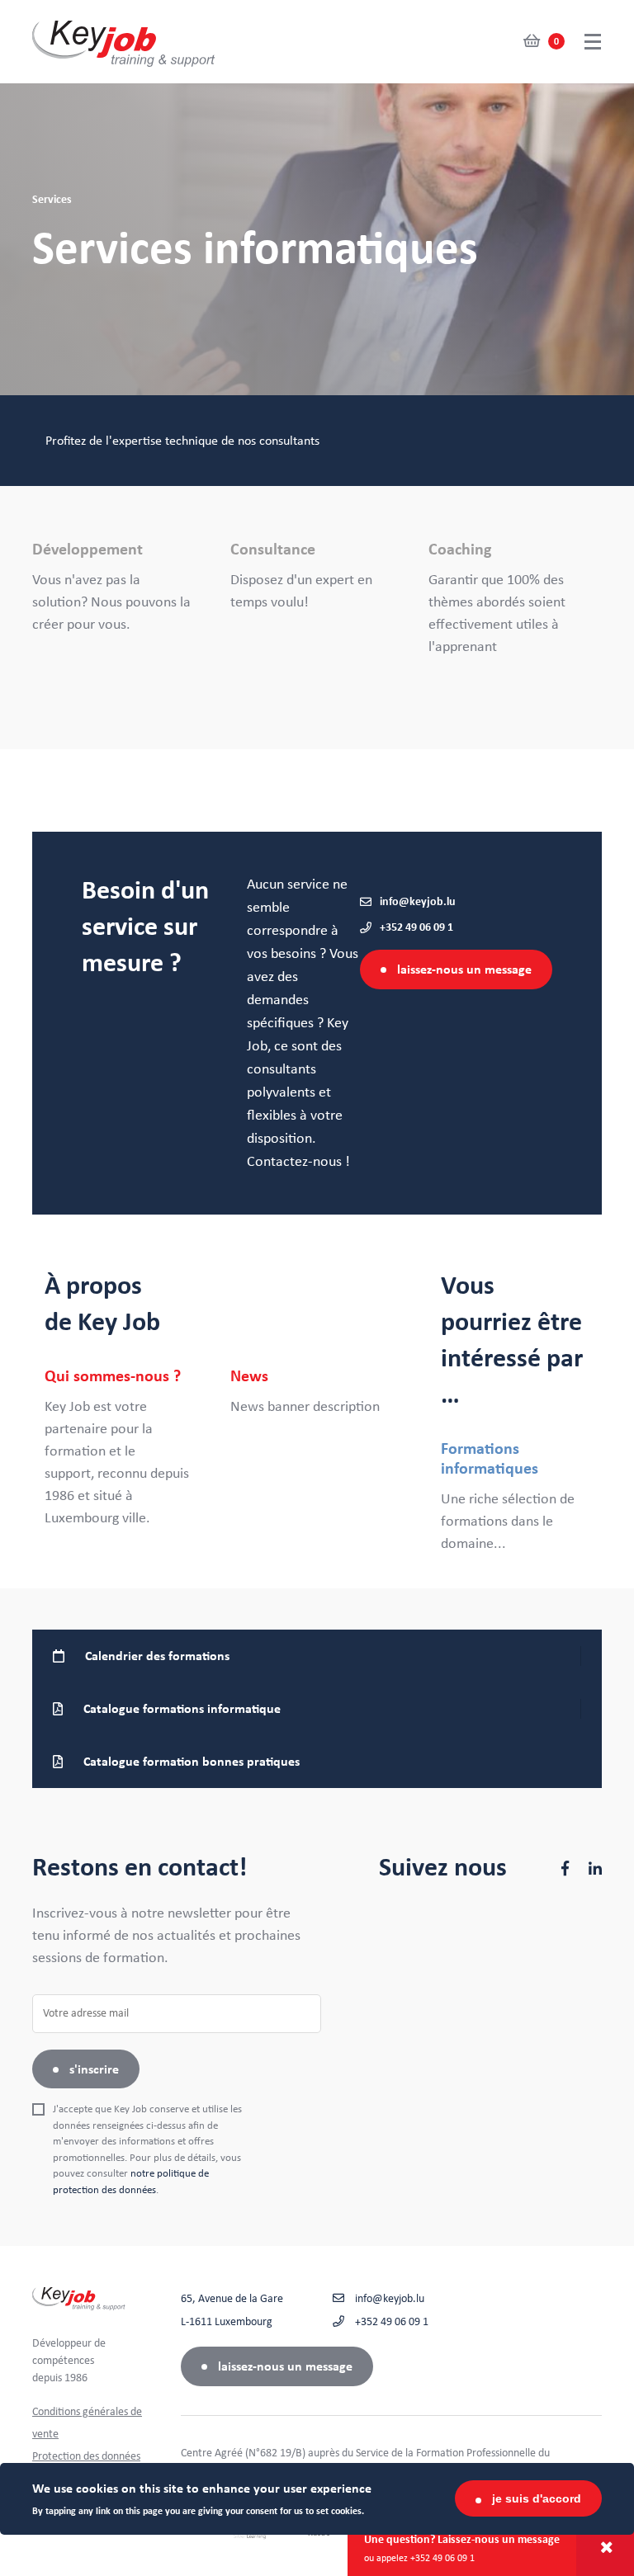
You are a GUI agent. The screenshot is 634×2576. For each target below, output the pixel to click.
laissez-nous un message (285, 2366)
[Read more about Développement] (119, 588)
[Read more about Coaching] (515, 599)
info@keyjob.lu (418, 902)
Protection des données (86, 2456)
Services (52, 200)
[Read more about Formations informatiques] (515, 1497)
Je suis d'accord (537, 2498)
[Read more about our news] (311, 1392)
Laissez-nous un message (464, 970)
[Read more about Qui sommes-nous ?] (125, 1448)
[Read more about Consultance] (317, 577)
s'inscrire (94, 2069)
